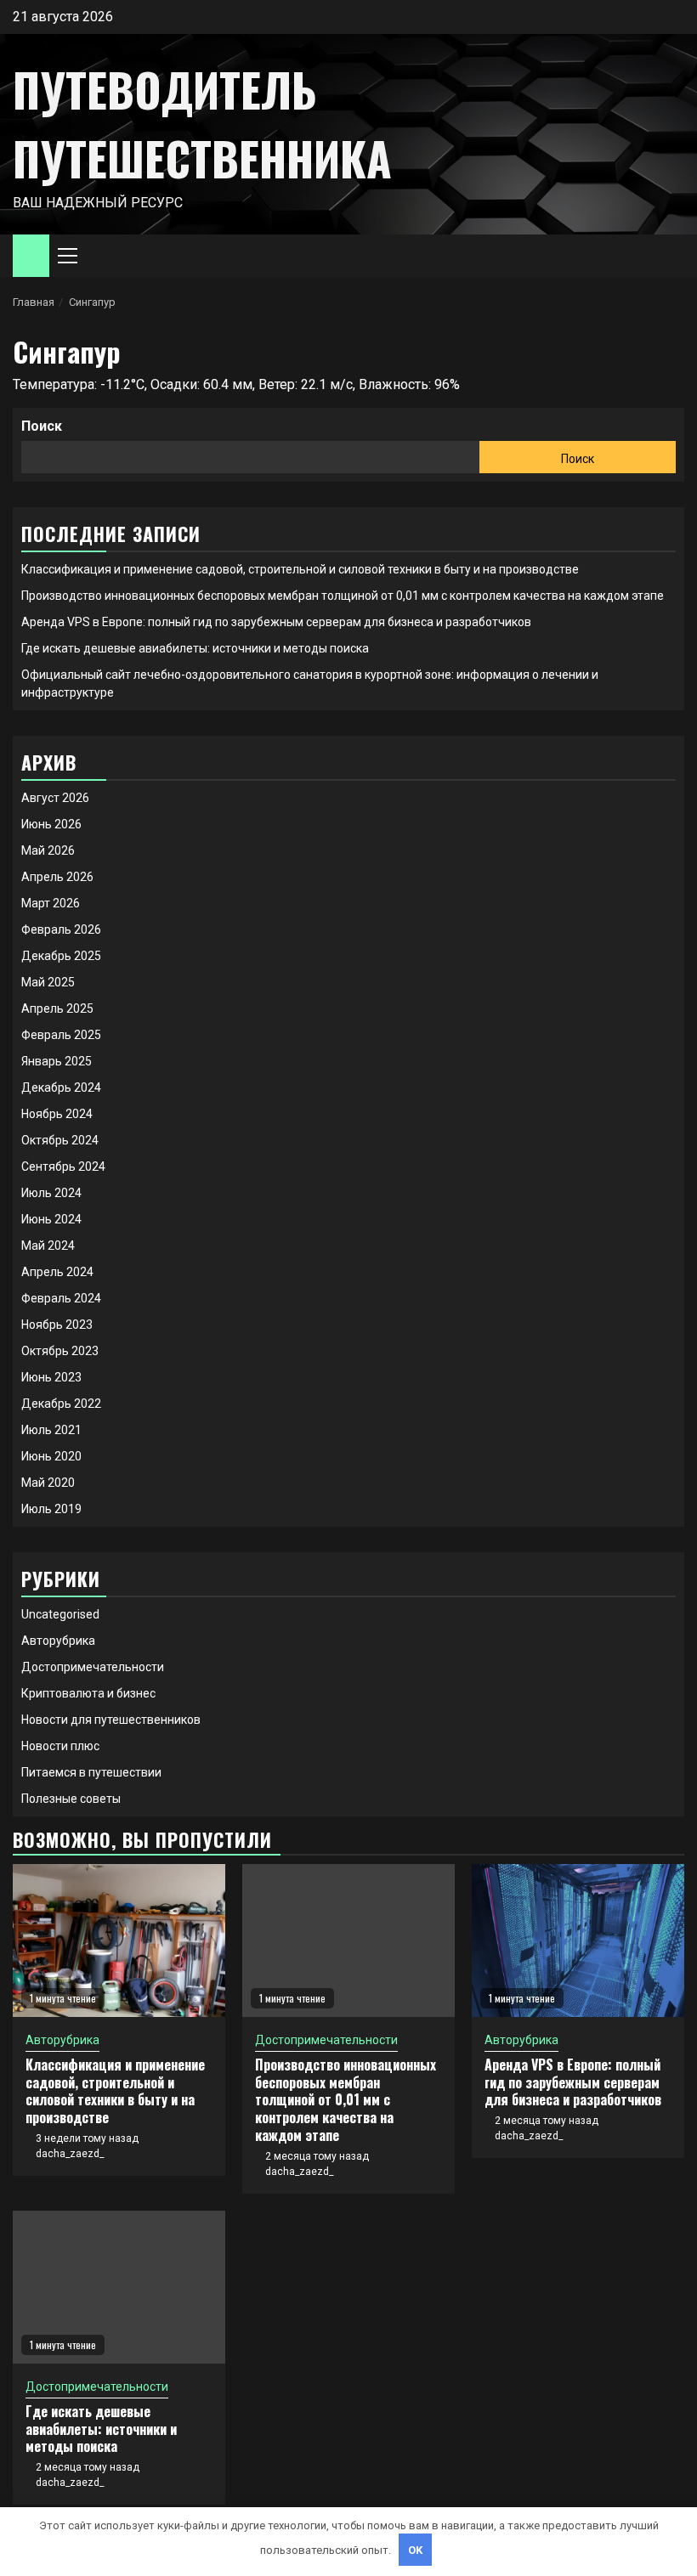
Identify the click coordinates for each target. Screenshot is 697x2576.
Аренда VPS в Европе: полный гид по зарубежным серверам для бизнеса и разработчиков (276, 622)
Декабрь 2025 (61, 956)
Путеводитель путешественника (202, 124)
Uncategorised (60, 1614)
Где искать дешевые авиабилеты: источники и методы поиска (195, 648)
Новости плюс (60, 1746)
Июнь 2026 (51, 824)
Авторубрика (58, 1641)
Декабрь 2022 (61, 1404)
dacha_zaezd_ (70, 2154)
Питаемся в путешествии (91, 1772)
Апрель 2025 (57, 1008)
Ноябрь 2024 (57, 1114)
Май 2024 (48, 1246)
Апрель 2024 (57, 1272)
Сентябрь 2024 (63, 1167)
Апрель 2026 (57, 877)
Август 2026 (55, 798)
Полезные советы (71, 1799)
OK (416, 2550)
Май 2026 (48, 850)
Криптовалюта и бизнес (88, 1693)
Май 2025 (48, 982)
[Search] (672, 256)
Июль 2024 (51, 1193)
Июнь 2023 (51, 1377)
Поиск (42, 426)
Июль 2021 (51, 1430)
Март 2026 (51, 903)
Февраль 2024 (61, 1298)
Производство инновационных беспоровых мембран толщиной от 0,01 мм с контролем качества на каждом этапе (343, 596)
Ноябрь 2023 (57, 1325)
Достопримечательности (93, 1667)
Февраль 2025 (61, 1035)
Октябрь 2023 (60, 1351)
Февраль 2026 (61, 929)
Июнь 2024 (51, 1219)
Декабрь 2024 (61, 1087)
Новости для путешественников (111, 1720)
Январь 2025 (57, 1061)
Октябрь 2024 (60, 1140)
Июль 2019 (51, 1509)
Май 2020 (48, 1483)
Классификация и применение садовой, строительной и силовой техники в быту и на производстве (300, 569)
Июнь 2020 (51, 1456)
